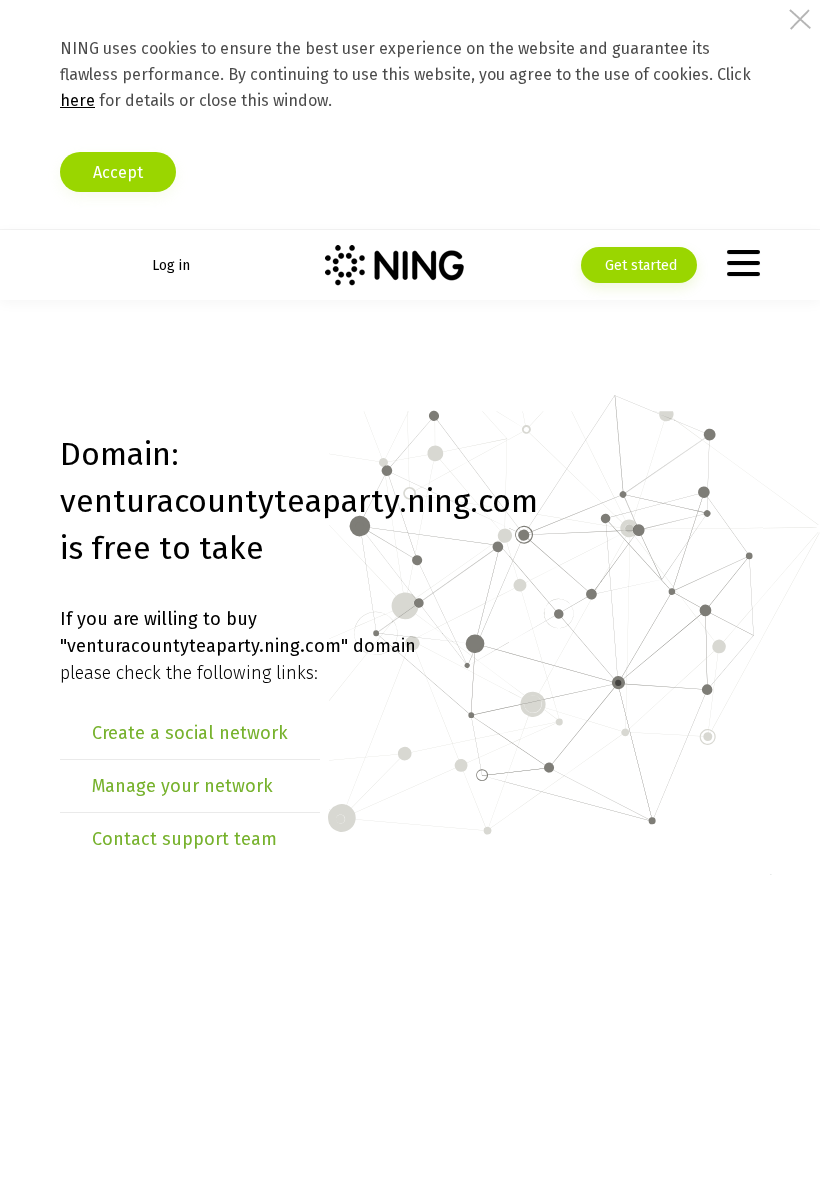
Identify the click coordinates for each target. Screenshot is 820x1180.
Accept (118, 172)
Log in (171, 265)
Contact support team (184, 839)
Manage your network (182, 786)
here (77, 100)
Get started (639, 265)
